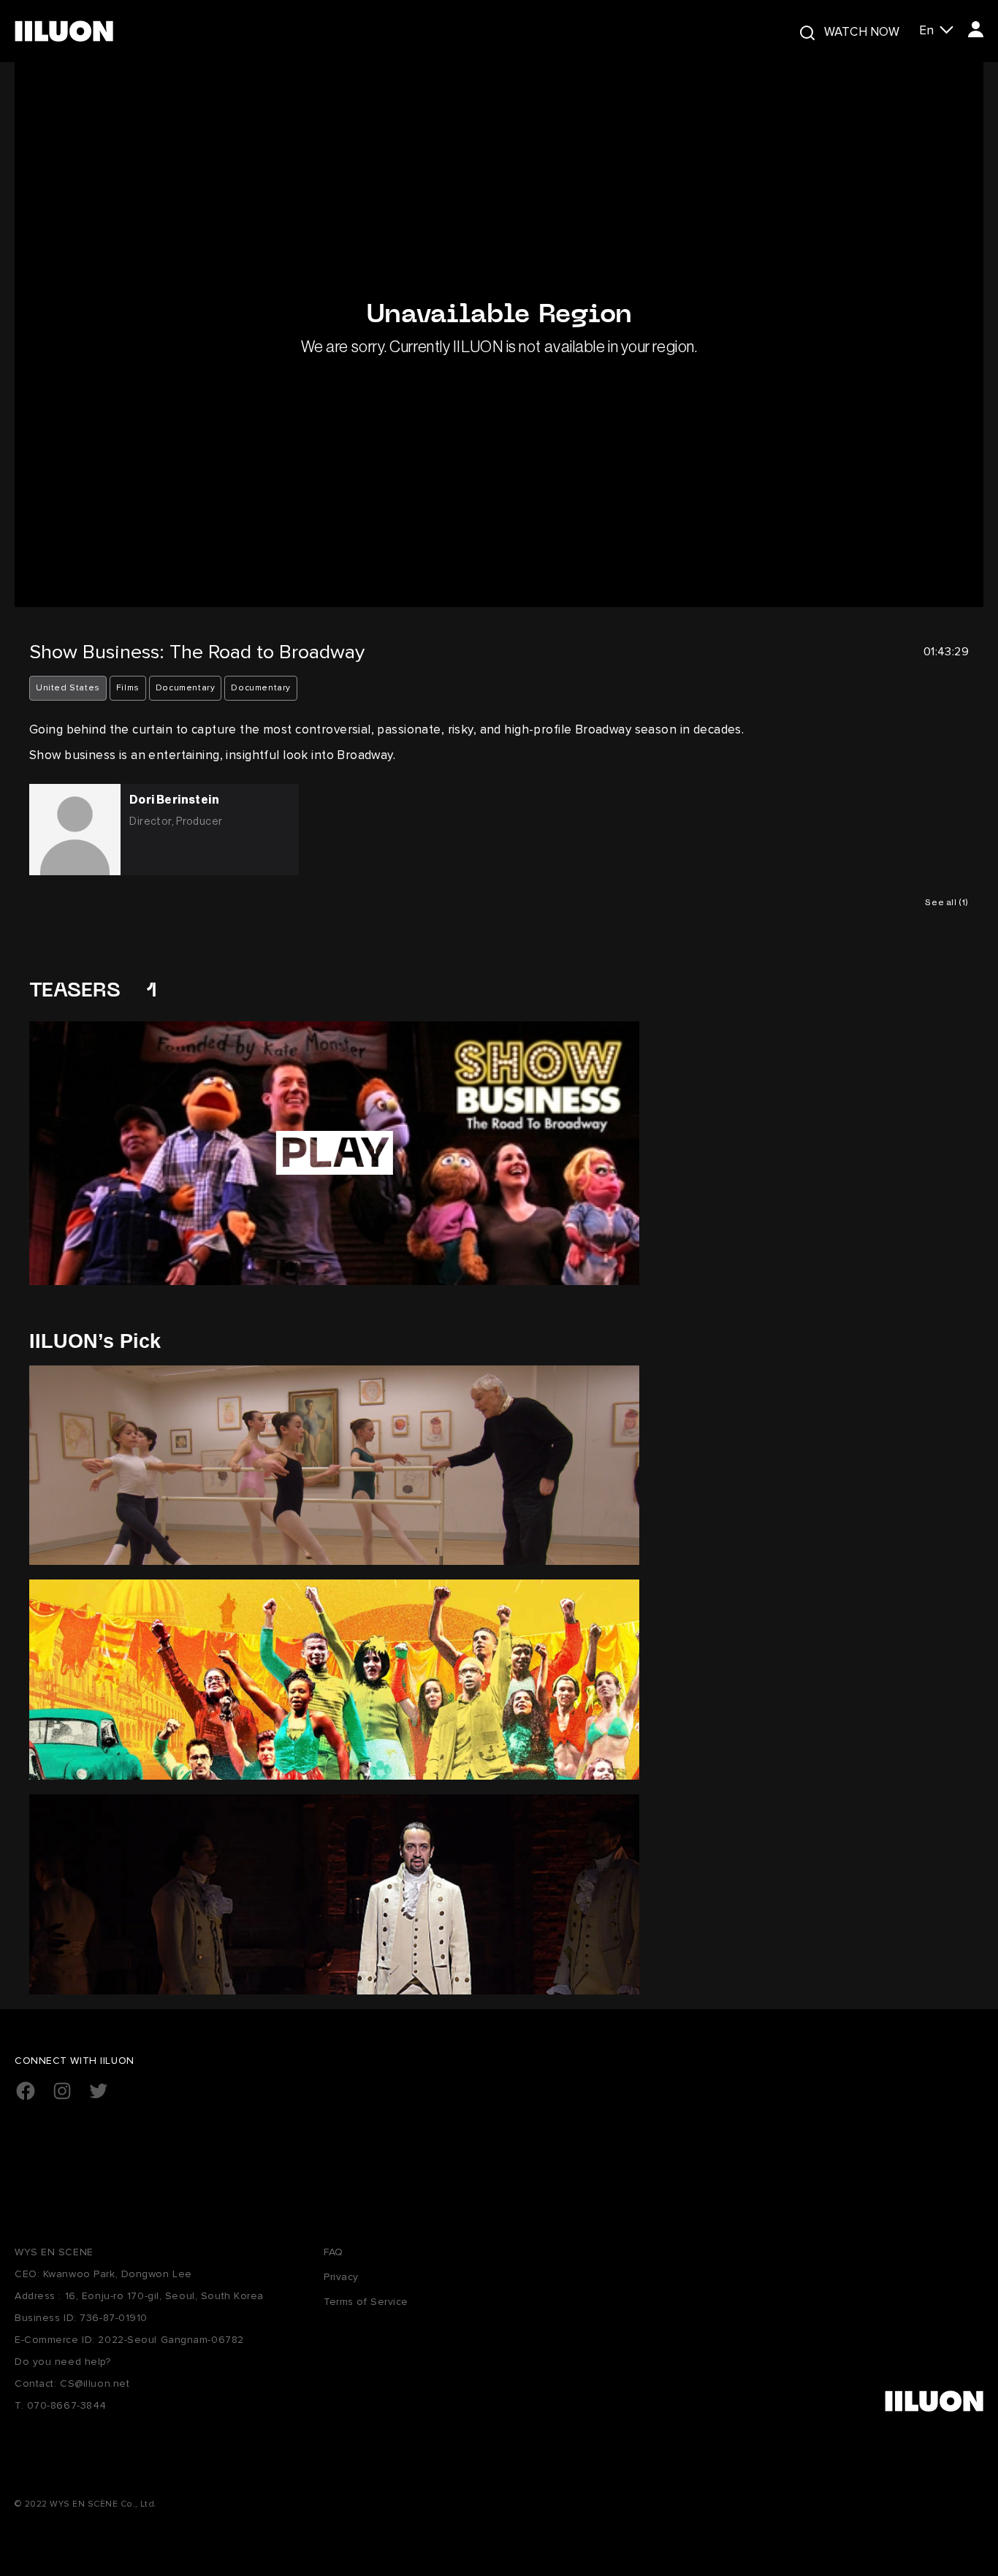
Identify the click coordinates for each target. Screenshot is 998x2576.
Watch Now (862, 32)
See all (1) (947, 902)
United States (68, 688)
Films (128, 688)
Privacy (341, 2277)
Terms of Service (366, 2302)
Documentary (186, 688)
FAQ (334, 2252)
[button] (936, 31)
